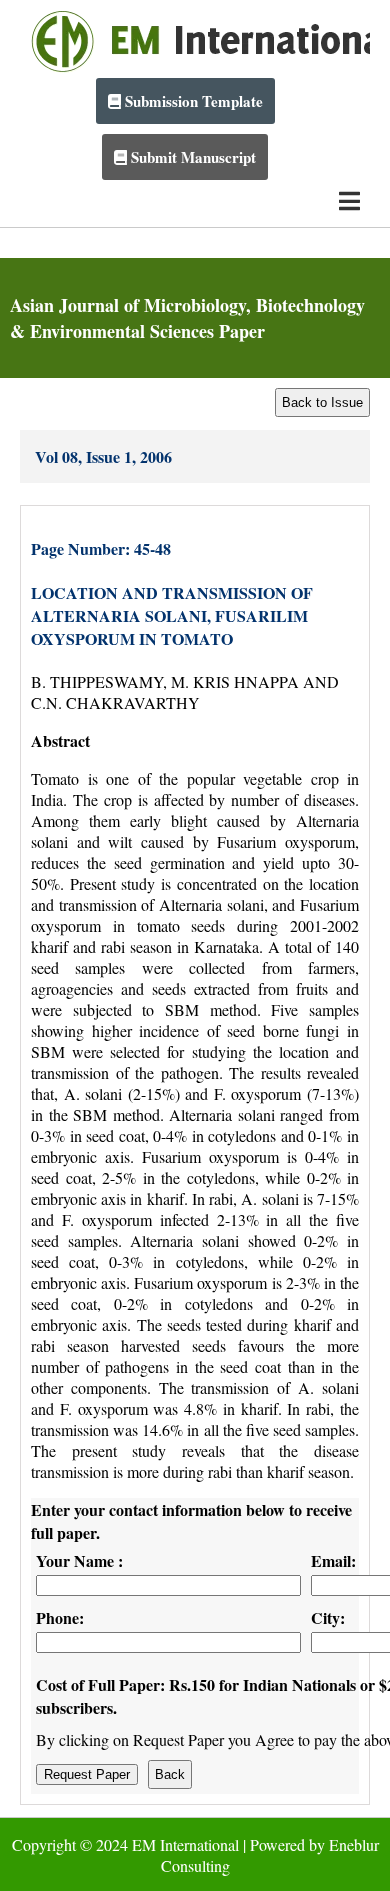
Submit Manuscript (191, 157)
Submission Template (192, 101)
